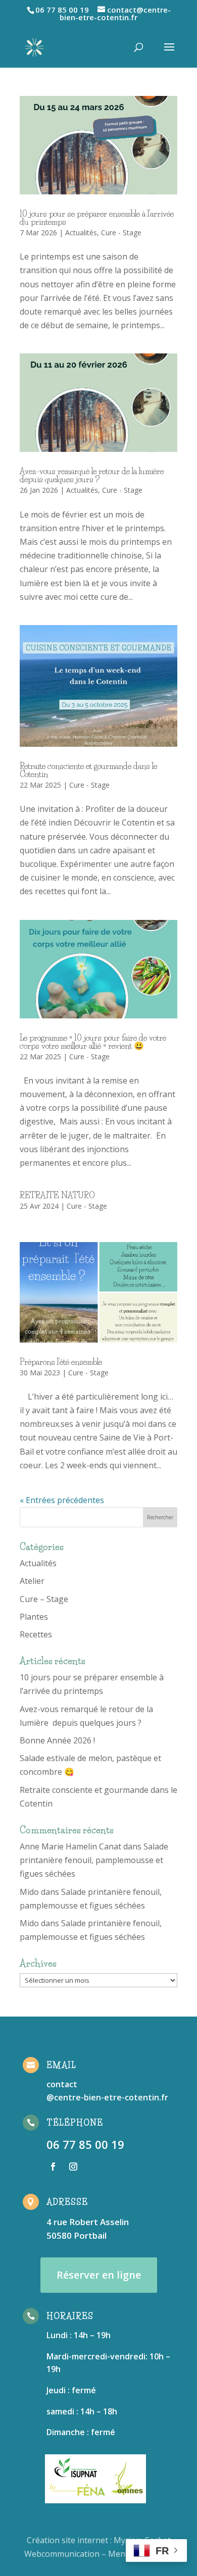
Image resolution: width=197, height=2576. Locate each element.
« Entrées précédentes (62, 1500)
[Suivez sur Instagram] (73, 2167)
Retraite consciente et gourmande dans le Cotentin (88, 770)
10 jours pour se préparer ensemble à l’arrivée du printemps (97, 218)
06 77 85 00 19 (85, 2144)
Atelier (32, 1581)
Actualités (81, 233)
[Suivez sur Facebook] (53, 2167)
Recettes (36, 1634)
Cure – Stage (44, 1599)
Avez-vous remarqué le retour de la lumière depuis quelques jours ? (93, 475)
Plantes (34, 1617)
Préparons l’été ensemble (61, 1362)
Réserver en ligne (99, 2275)
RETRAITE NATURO (57, 1195)
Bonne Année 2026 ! (57, 1740)
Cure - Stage (121, 233)
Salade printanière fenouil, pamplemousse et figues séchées (94, 1860)
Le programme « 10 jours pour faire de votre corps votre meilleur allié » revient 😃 (93, 1042)
